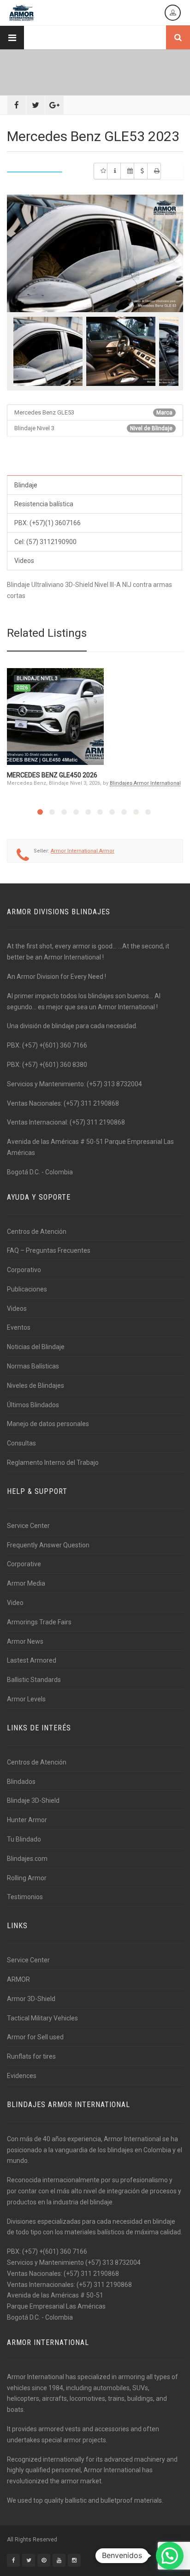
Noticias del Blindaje (36, 1347)
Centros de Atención (37, 1232)
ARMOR (18, 1979)
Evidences (22, 2076)
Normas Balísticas (33, 1366)
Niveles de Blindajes (36, 1386)
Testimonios (25, 1897)
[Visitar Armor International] (127, 171)
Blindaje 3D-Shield (33, 1800)
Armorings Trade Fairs (39, 1622)
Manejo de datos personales (48, 1424)
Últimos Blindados (33, 1405)
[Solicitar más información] (114, 171)
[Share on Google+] (54, 105)
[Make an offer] (141, 171)
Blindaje (26, 485)
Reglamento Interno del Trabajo (53, 1463)
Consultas (21, 1443)
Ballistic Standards (34, 1680)
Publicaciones (27, 1289)
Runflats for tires (31, 2056)
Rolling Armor (27, 1878)
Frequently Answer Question (48, 1545)
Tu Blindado (24, 1839)
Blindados (21, 1782)
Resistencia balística (44, 504)
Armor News (25, 1641)
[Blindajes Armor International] (22, 13)
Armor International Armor (83, 851)
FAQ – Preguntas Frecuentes (49, 1250)
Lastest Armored (32, 1660)
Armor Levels (26, 1699)
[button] (170, 2556)
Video (15, 1603)
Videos (24, 561)
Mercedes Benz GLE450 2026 (52, 775)
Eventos (19, 1327)
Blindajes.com (27, 1859)
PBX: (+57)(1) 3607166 (47, 523)
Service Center (28, 1526)
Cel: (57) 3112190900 (45, 542)
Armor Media (26, 1583)
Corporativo (24, 1270)
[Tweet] (36, 105)
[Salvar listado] (101, 171)
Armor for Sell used (35, 2037)
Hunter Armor (27, 1820)
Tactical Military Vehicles (42, 2018)
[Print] (154, 171)
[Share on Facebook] (17, 105)
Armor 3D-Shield (31, 1999)
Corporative (24, 1564)
